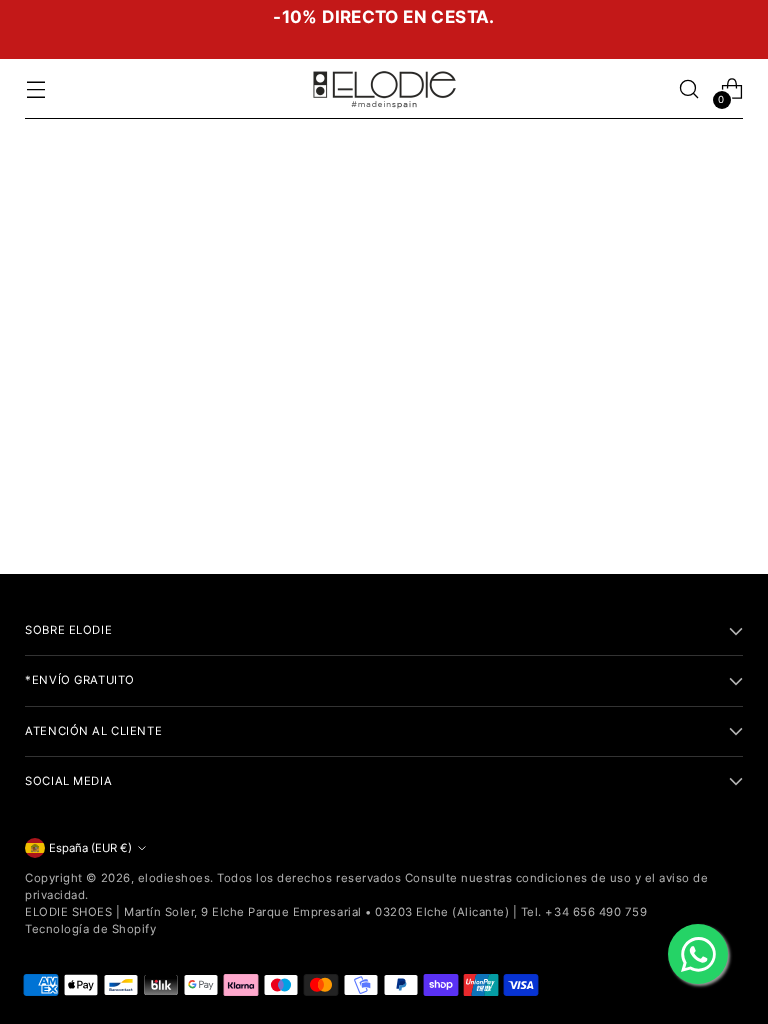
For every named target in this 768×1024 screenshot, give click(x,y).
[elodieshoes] (384, 89)
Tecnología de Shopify (90, 929)
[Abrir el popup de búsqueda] (689, 89)
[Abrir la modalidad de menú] (35, 89)
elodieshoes (174, 878)
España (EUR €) (90, 848)
